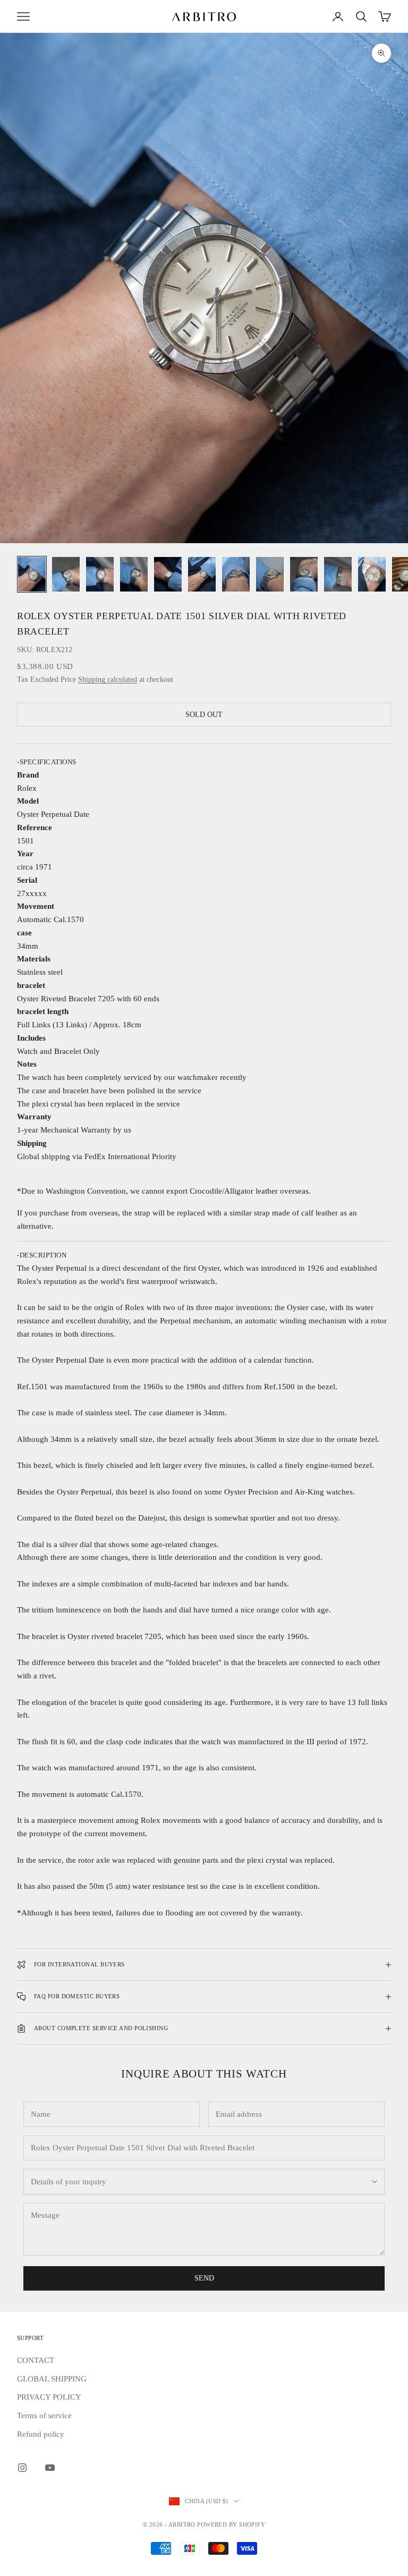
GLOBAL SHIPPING (52, 2379)
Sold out (204, 715)
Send (204, 2278)
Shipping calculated (108, 679)
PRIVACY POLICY (49, 2397)
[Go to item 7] (236, 574)
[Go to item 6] (202, 574)
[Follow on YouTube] (50, 2468)
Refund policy (41, 2434)
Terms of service (44, 2415)
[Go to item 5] (168, 574)
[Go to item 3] (100, 574)
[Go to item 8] (270, 574)
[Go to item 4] (134, 574)
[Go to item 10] (338, 574)
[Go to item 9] (304, 574)
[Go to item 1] (32, 574)
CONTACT (36, 2360)
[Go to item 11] (372, 574)
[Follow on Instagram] (22, 2468)
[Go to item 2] (66, 574)
